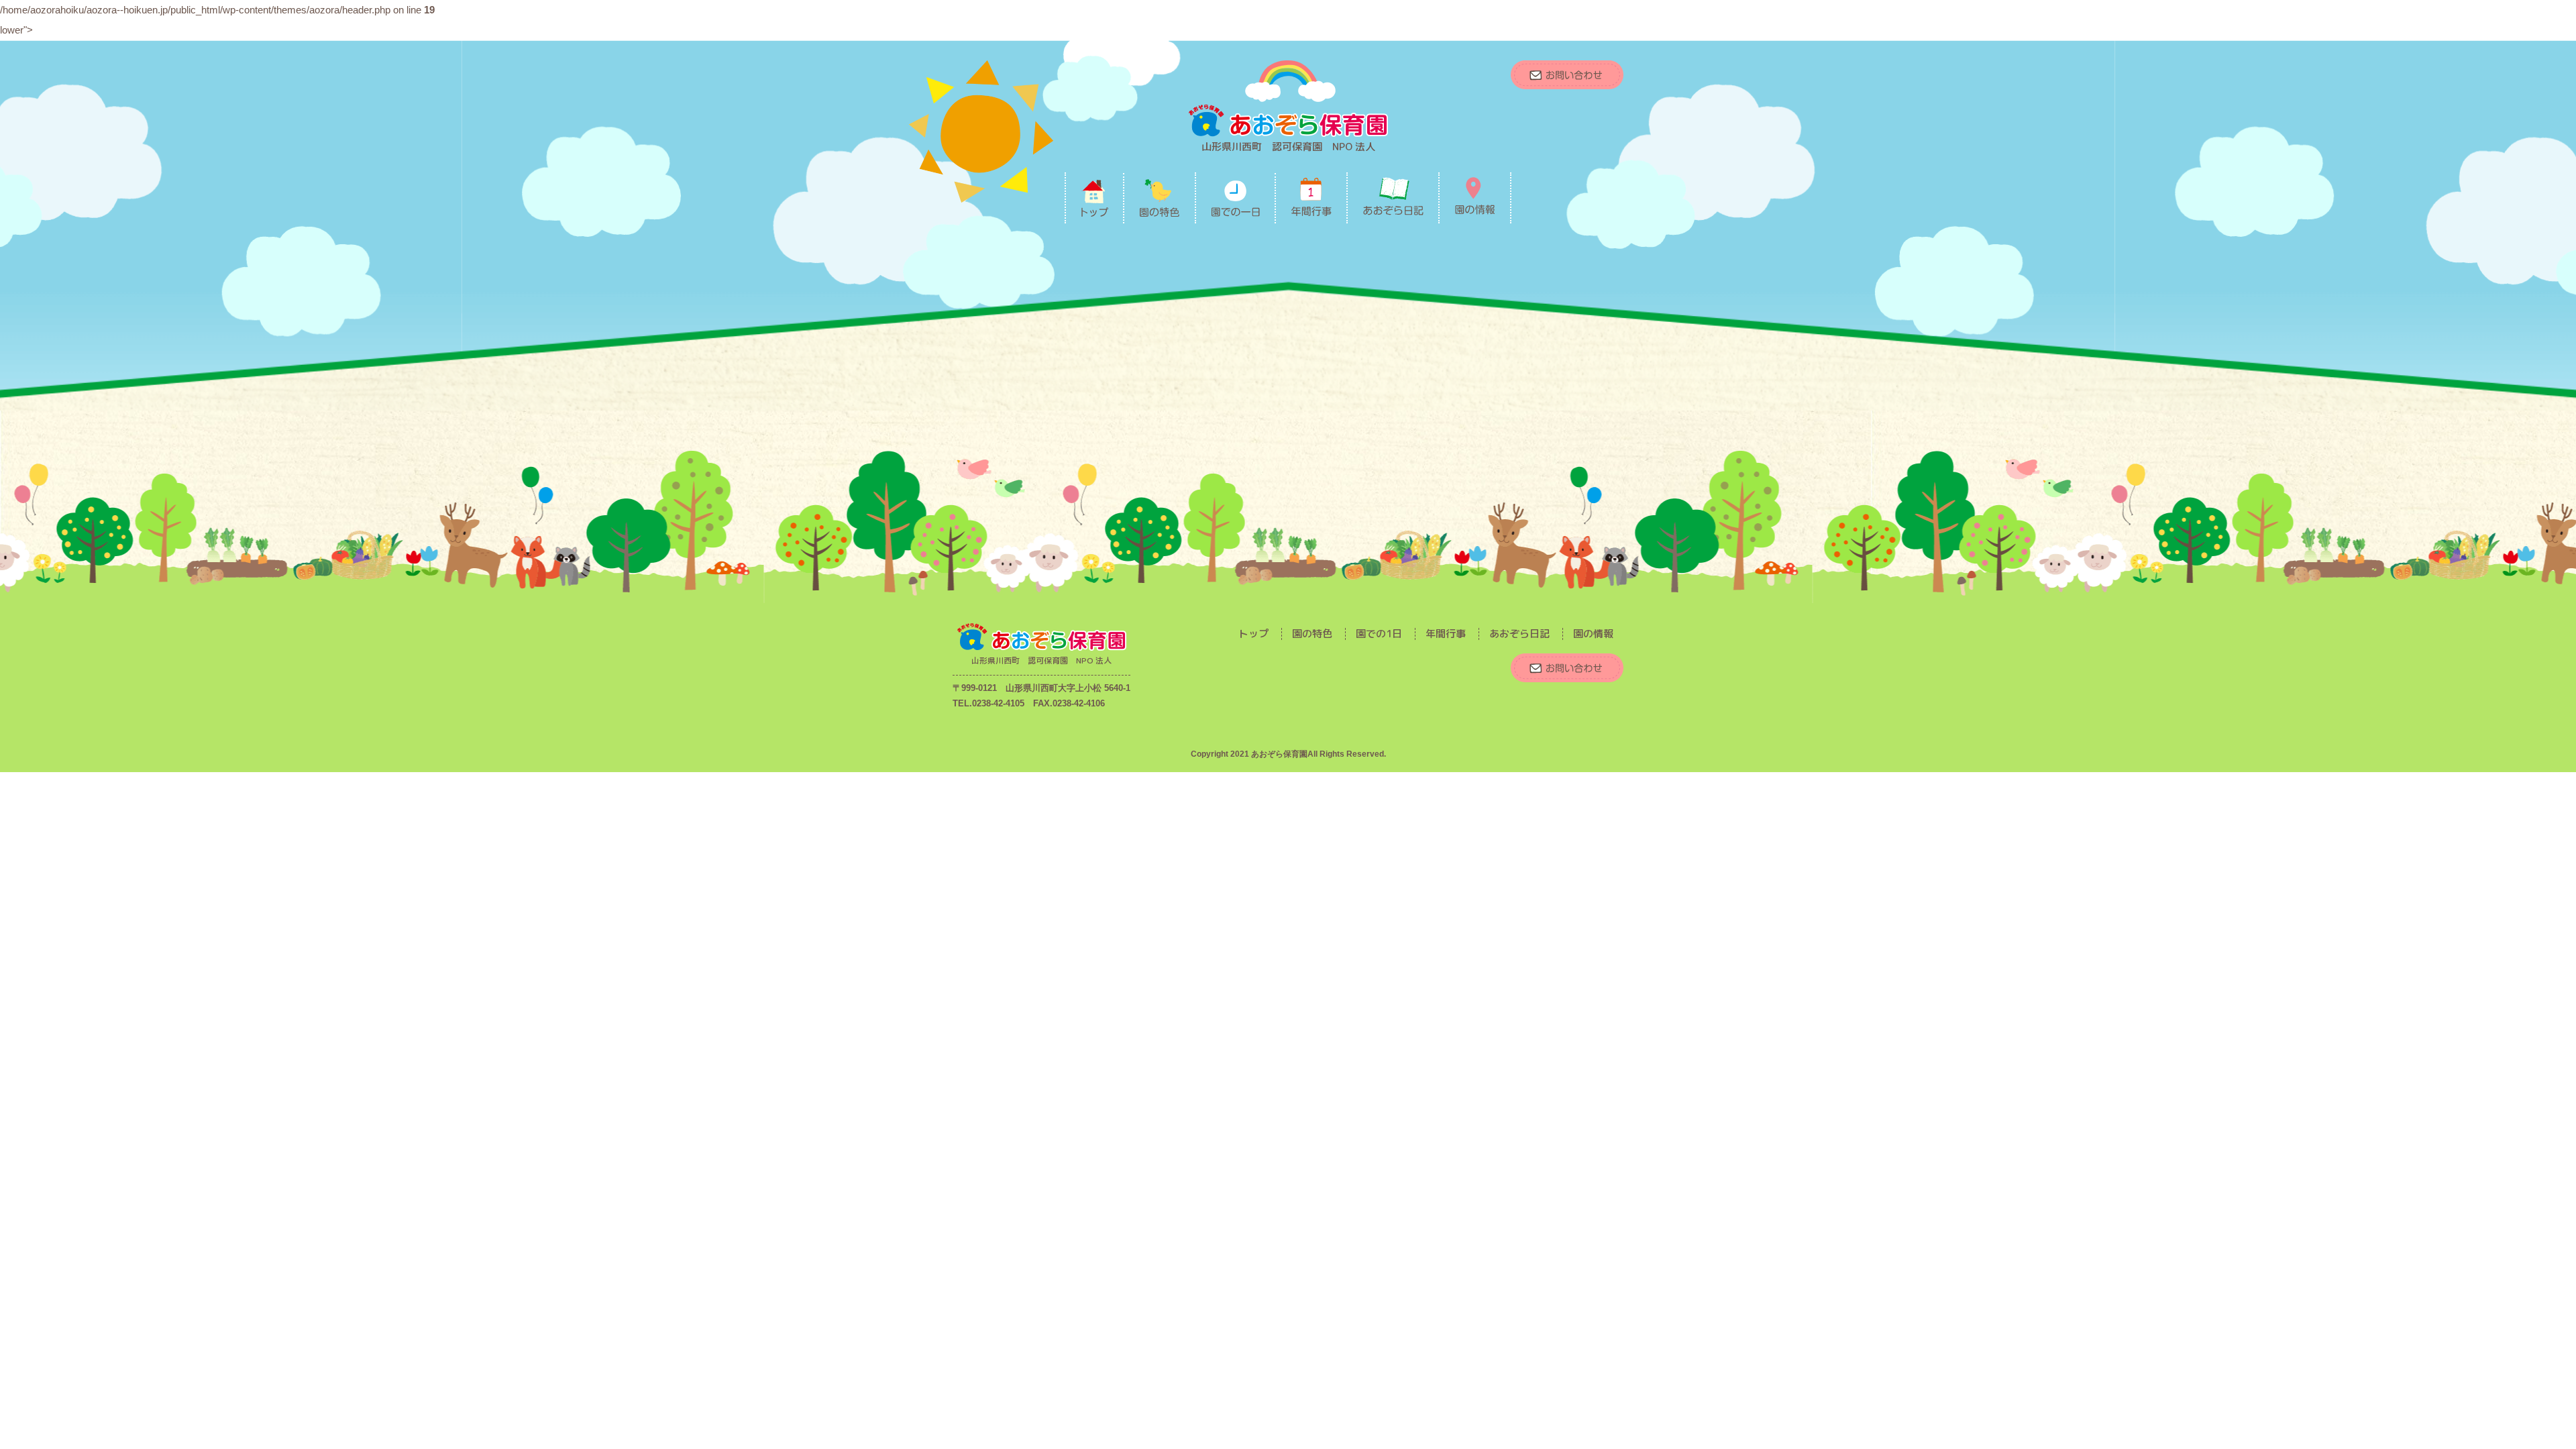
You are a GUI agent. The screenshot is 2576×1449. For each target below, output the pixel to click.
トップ (1253, 634)
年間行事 (1446, 634)
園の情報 (1593, 634)
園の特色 (1312, 634)
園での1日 (1379, 634)
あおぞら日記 (1519, 634)
